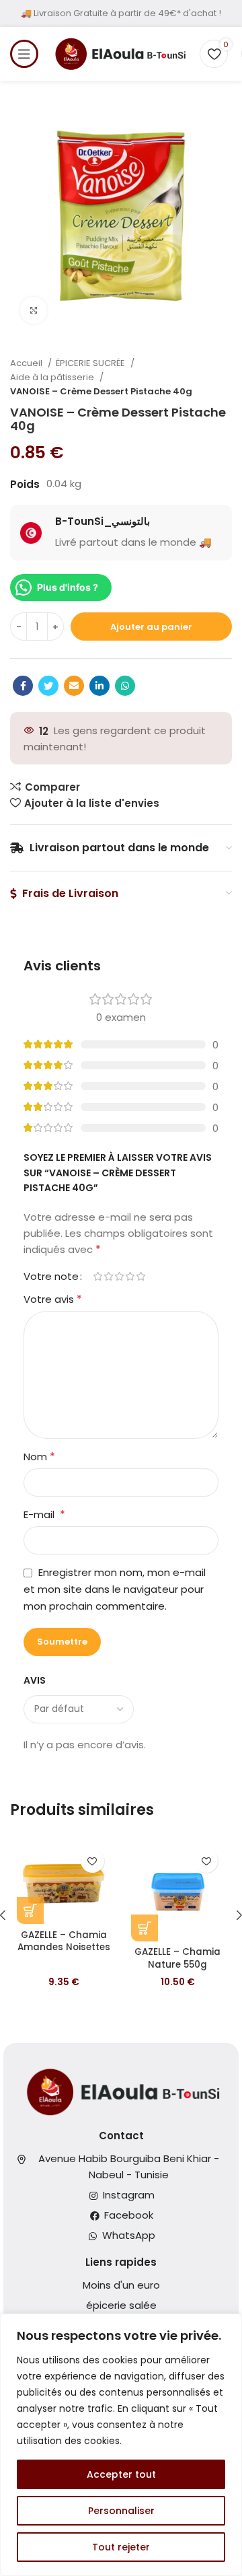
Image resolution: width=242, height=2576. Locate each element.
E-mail (44, 1514)
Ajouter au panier (151, 627)
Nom (39, 1457)
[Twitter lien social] (48, 686)
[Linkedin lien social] (99, 686)
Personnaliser (121, 2511)
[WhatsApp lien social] (125, 686)
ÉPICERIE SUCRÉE (91, 363)
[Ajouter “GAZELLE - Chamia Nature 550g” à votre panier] (145, 1928)
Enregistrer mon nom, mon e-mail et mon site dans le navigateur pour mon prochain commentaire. (115, 1589)
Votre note (51, 1276)
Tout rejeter (121, 2547)
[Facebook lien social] (23, 686)
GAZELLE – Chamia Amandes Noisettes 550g (64, 1948)
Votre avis (53, 1299)
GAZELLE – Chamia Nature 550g (177, 1958)
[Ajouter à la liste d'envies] (92, 1861)
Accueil (27, 363)
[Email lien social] (74, 686)
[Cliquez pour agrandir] (34, 310)
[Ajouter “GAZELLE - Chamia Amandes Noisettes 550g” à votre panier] (30, 1910)
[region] (121, 2445)
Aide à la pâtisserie (53, 377)
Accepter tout (121, 2474)
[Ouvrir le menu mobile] (24, 54)
